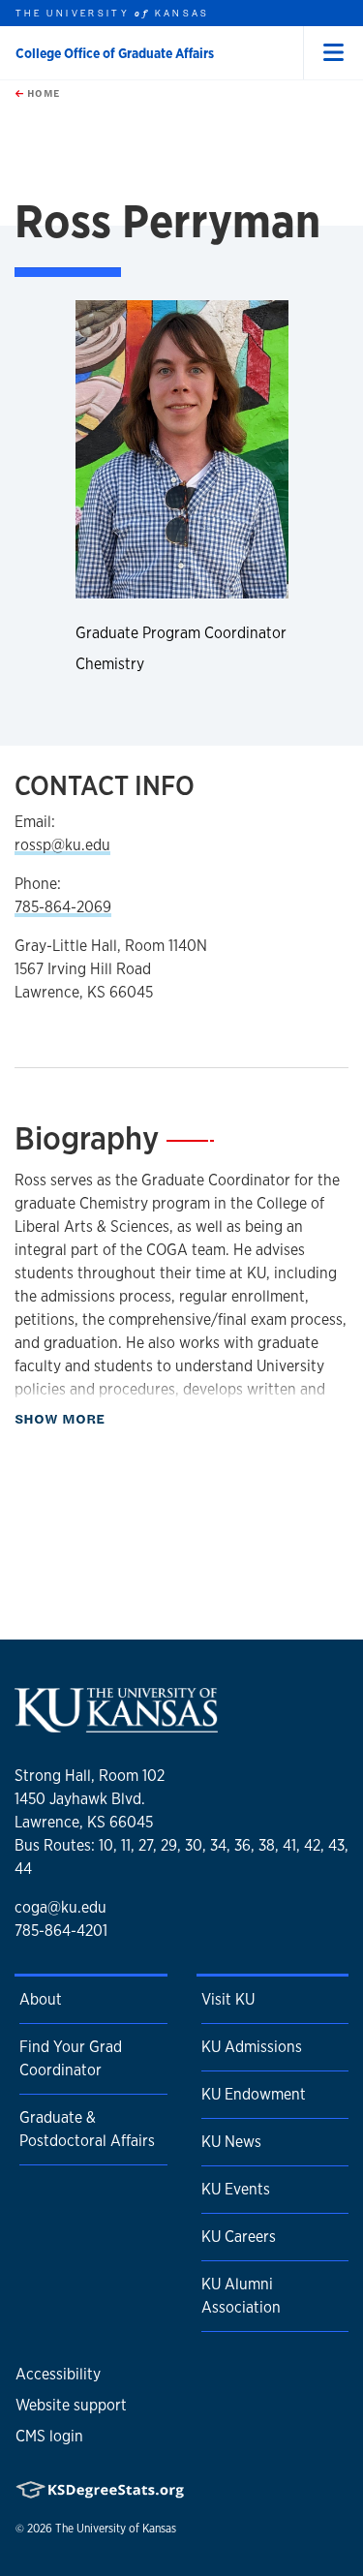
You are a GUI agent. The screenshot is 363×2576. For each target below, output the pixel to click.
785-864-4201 (61, 1931)
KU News (231, 2142)
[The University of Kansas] (116, 1725)
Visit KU (228, 1999)
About (41, 1999)
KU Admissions (252, 2047)
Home (42, 93)
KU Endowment (254, 2094)
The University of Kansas (116, 2529)
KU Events (236, 2189)
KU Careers (239, 2237)
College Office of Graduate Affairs (115, 53)
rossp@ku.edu (62, 845)
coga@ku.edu (60, 1907)
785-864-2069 (63, 907)
